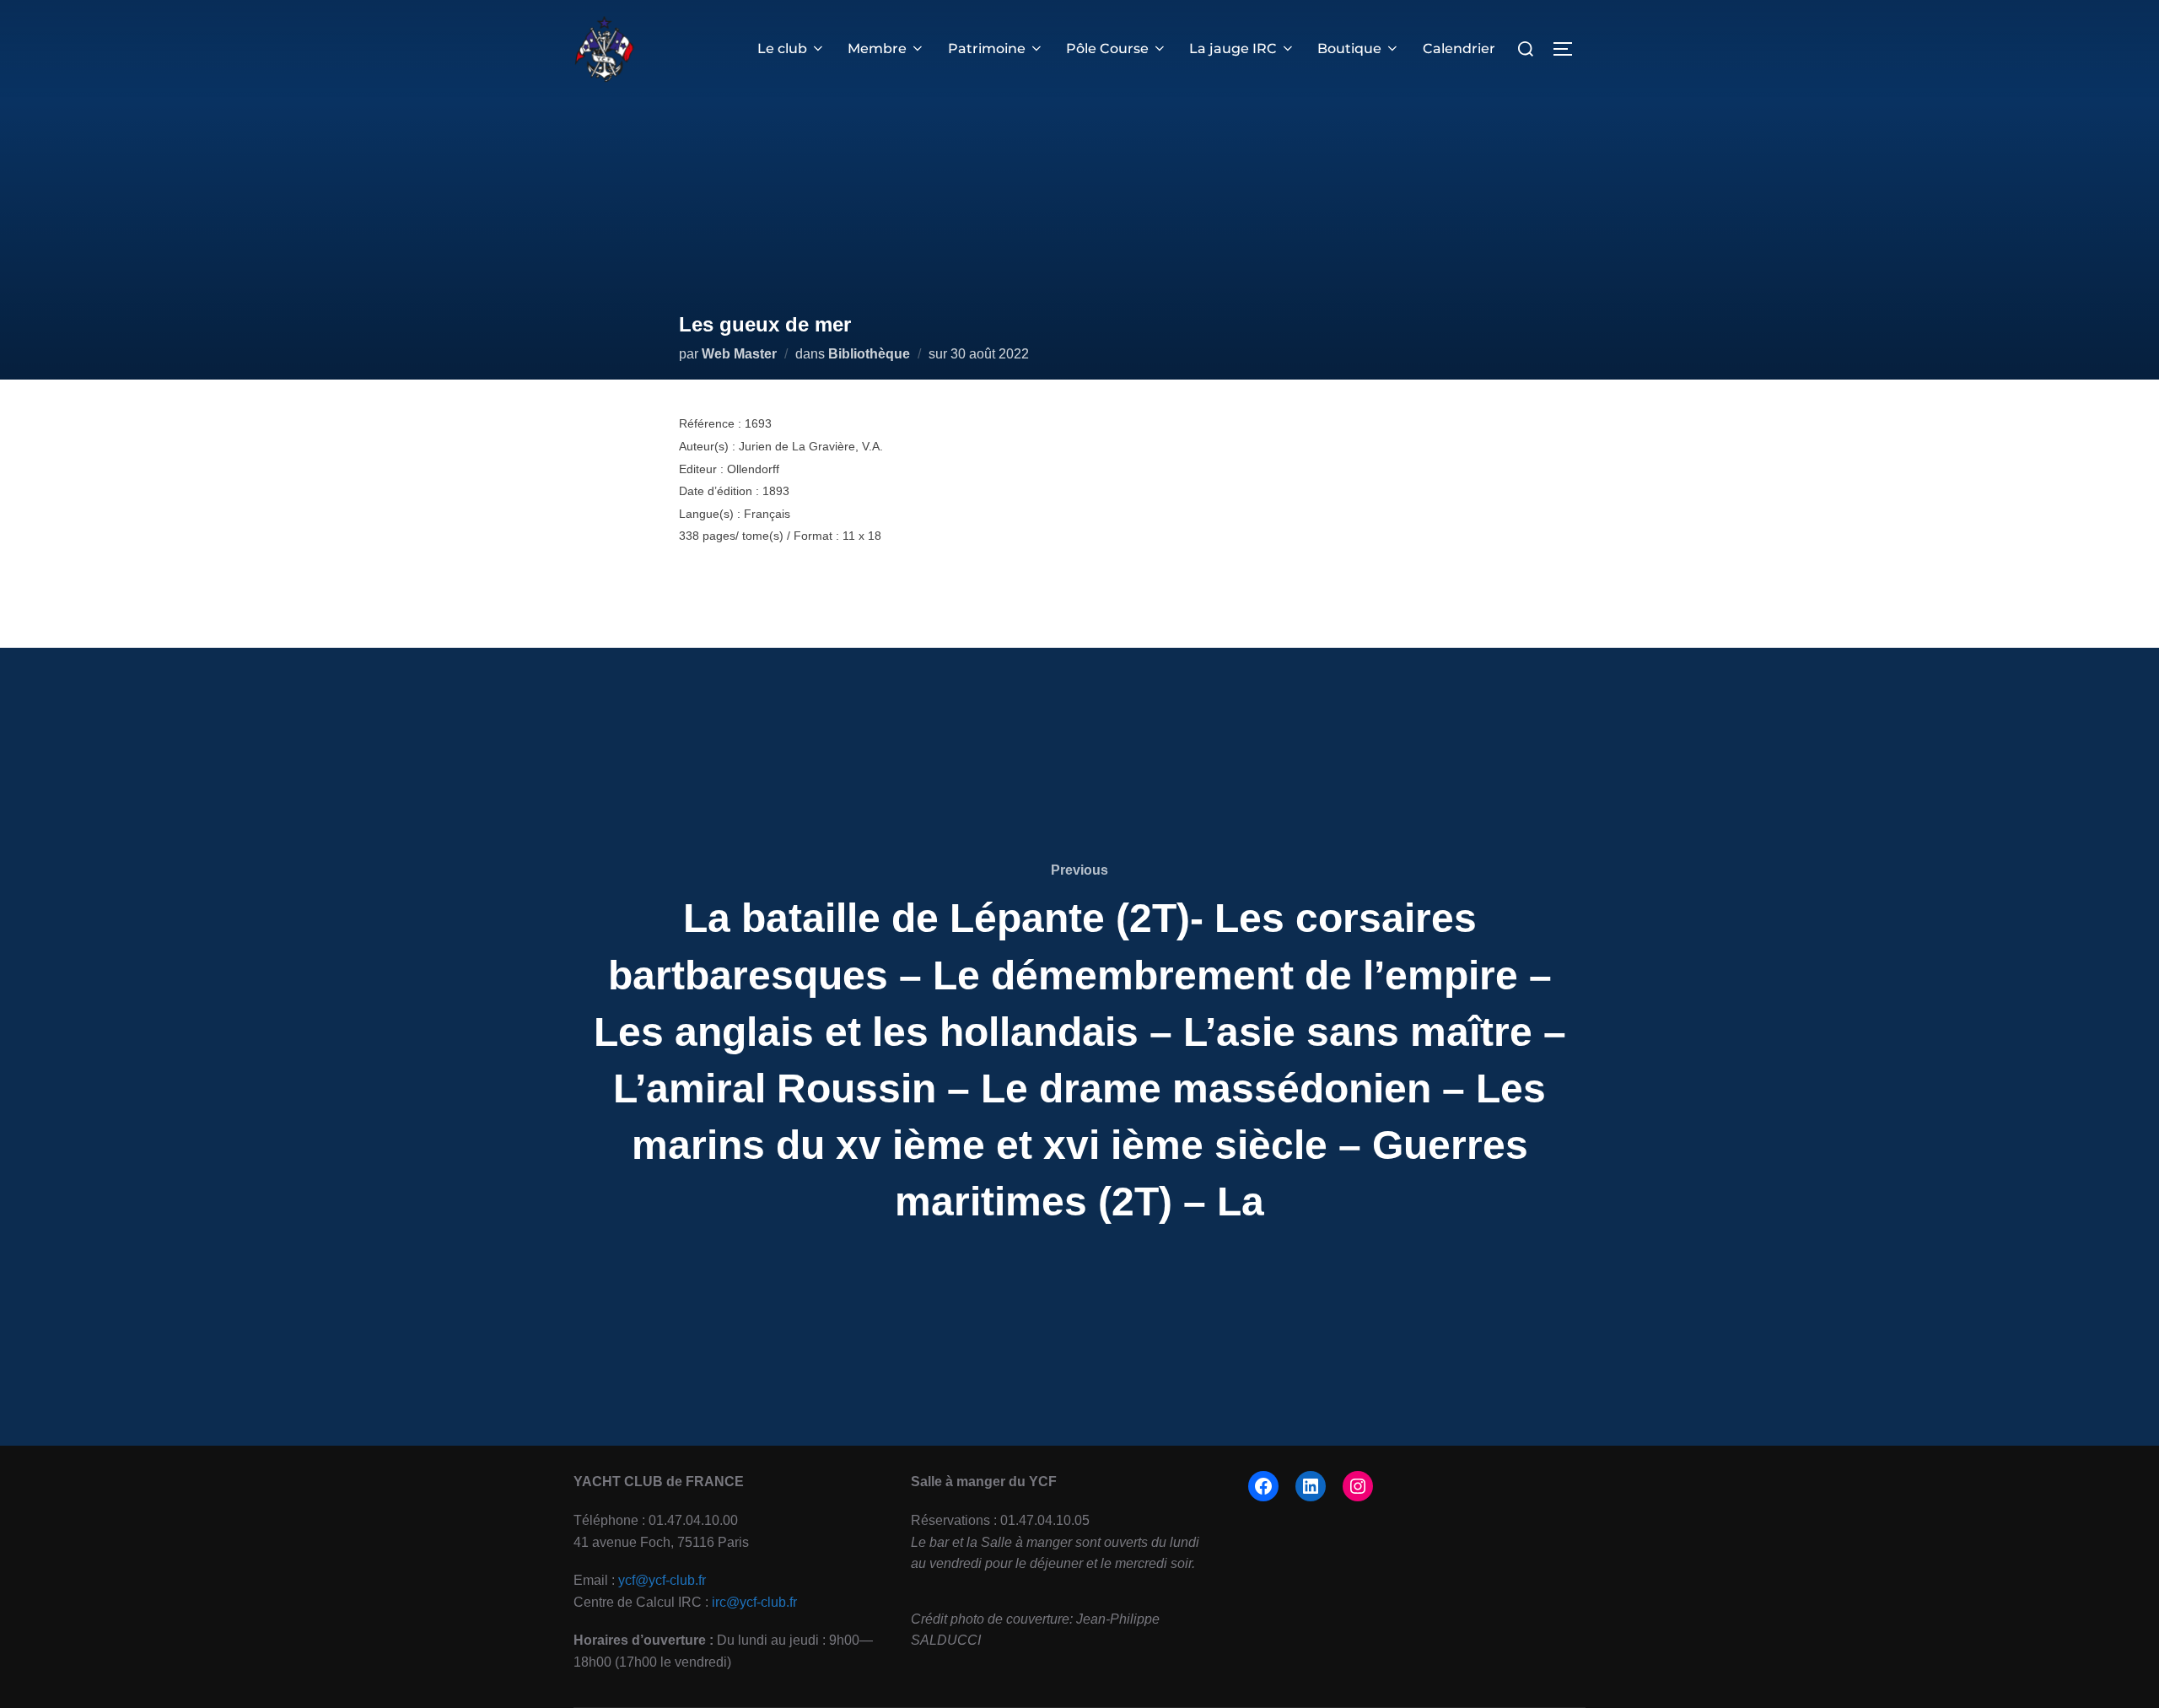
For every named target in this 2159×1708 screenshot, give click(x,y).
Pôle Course (1107, 48)
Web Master (739, 354)
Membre (877, 48)
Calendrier (1459, 48)
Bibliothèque (869, 354)
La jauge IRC (1233, 48)
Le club (782, 48)
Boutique (1349, 48)
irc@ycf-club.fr (754, 1602)
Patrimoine (987, 48)
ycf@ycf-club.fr (662, 1580)
